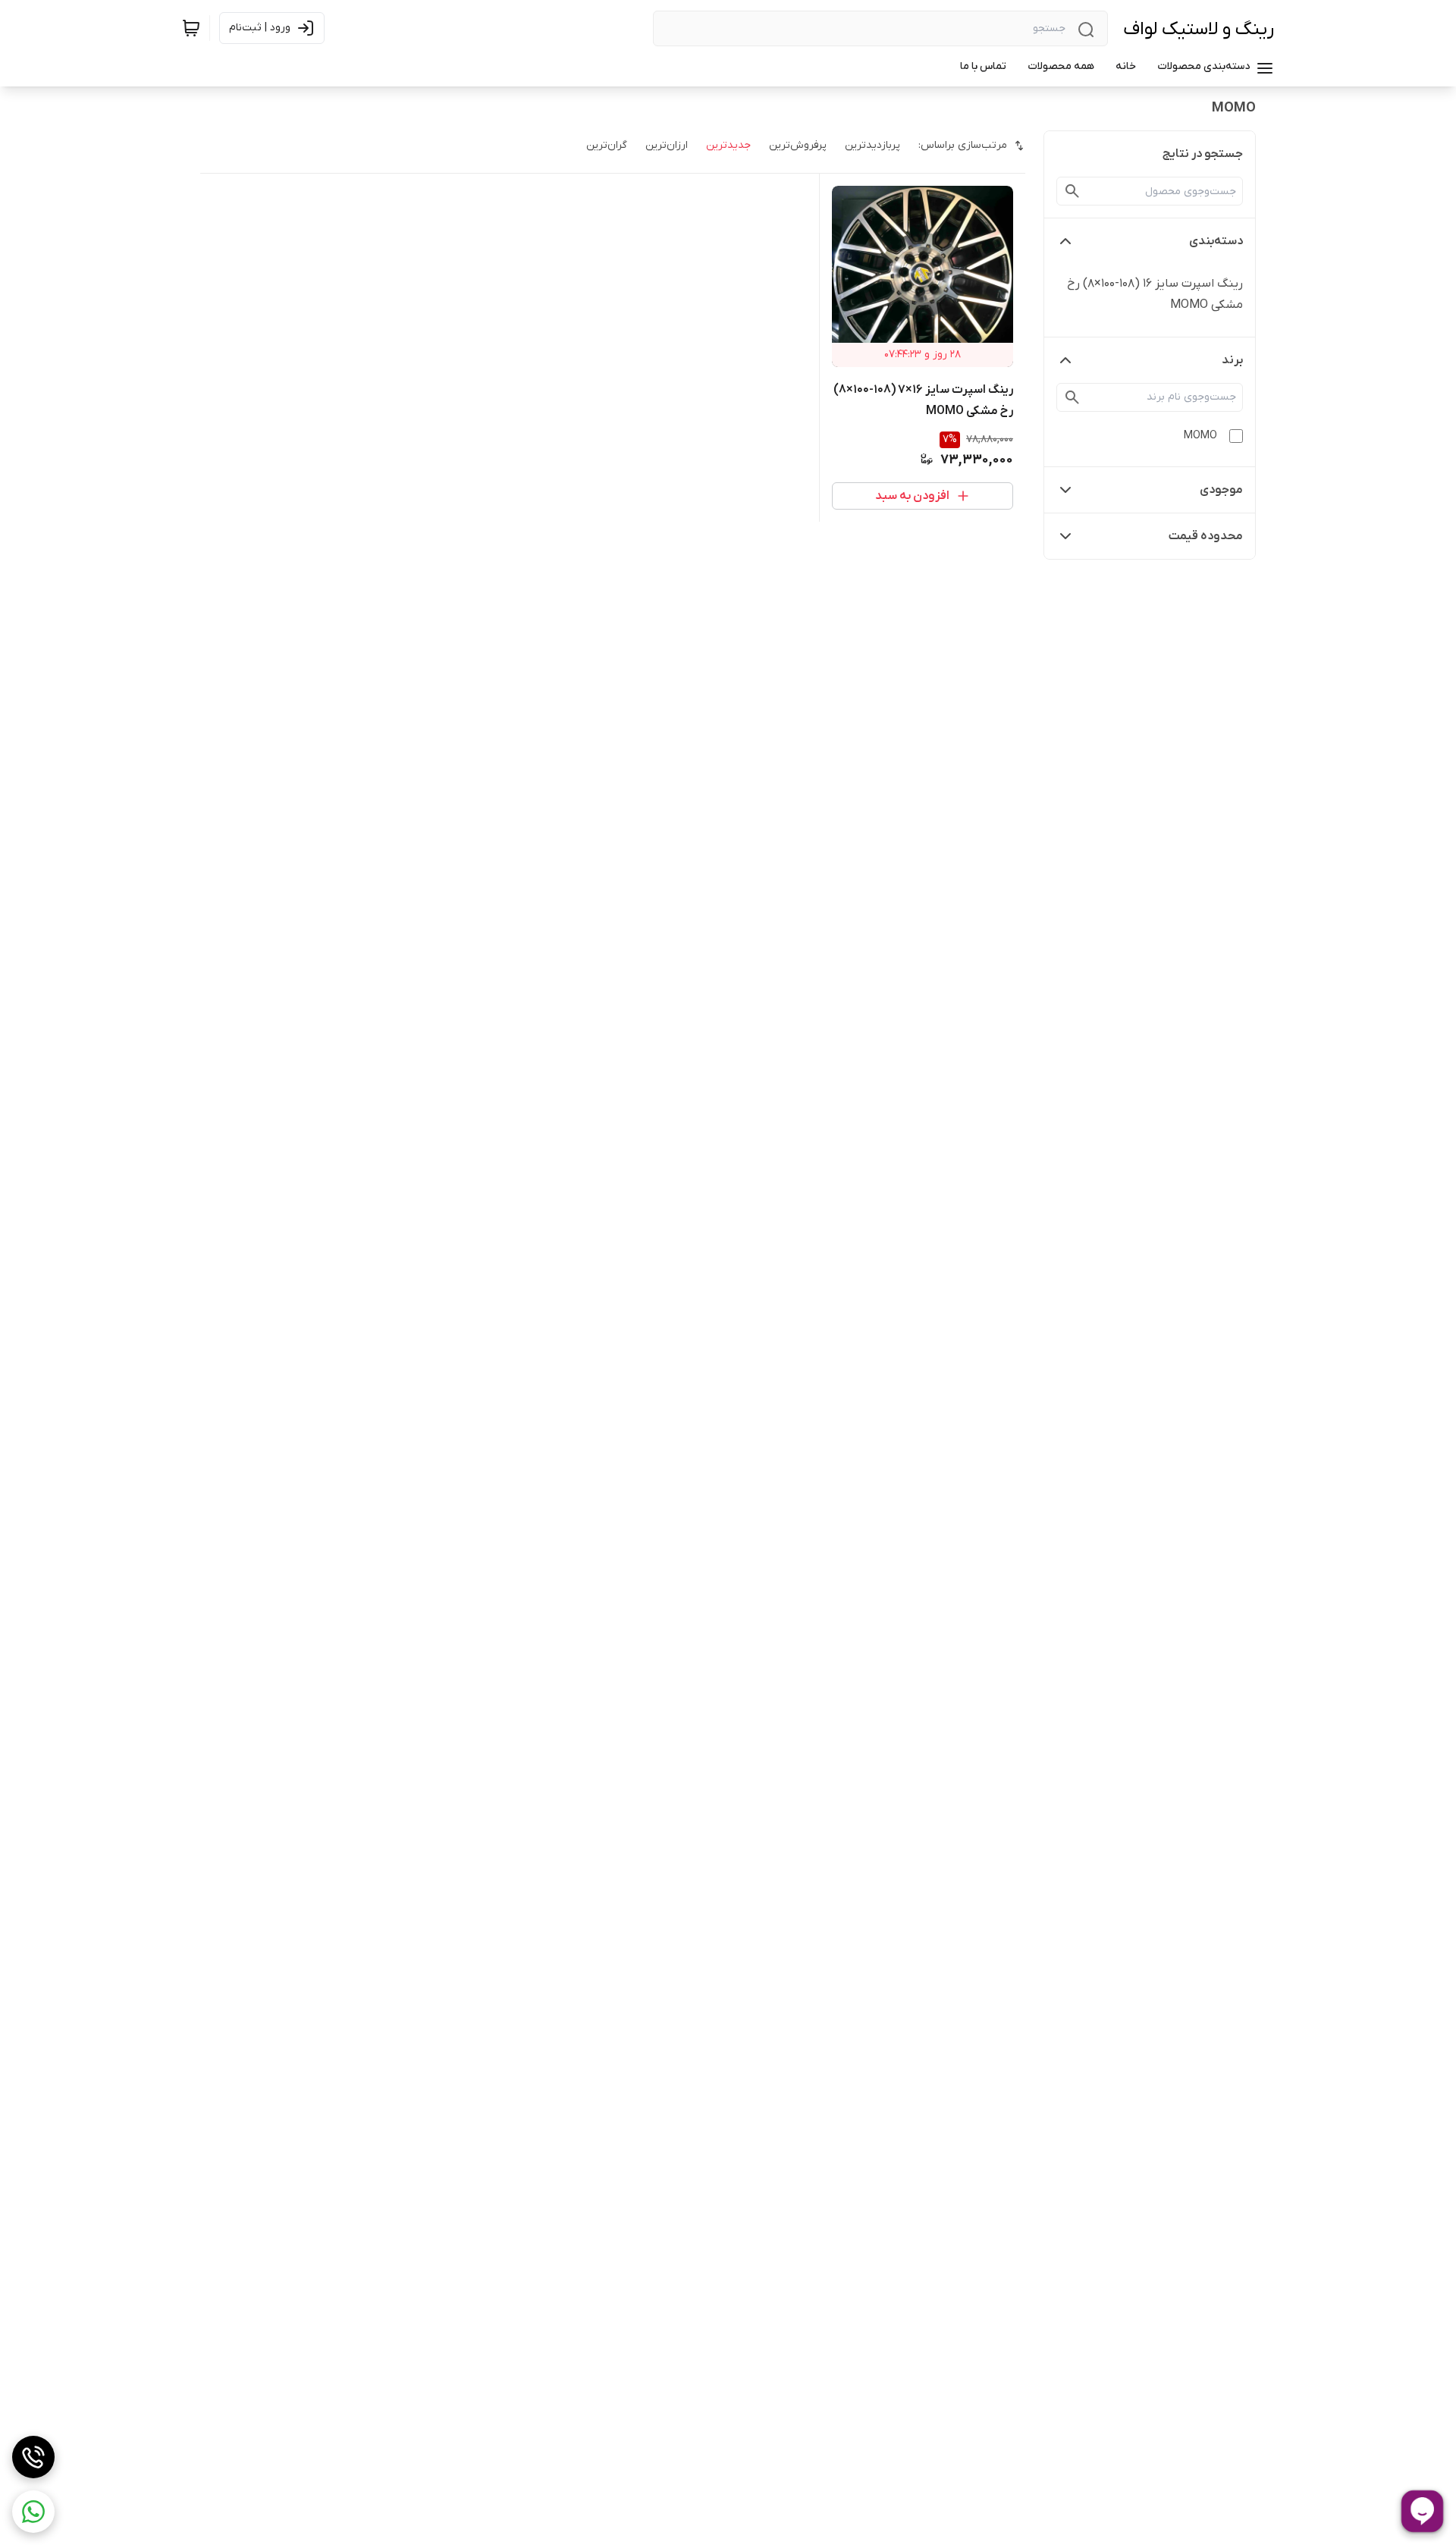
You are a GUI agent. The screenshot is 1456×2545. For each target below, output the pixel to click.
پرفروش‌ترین (798, 145)
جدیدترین (728, 145)
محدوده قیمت (1206, 536)
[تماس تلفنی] (33, 2457)
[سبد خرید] (191, 28)
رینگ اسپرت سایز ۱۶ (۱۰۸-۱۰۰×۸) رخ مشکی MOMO (1155, 294)
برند (1232, 360)
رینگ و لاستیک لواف (1199, 29)
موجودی (1221, 490)
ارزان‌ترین (667, 145)
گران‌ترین (607, 145)
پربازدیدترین (872, 145)
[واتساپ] (33, 2512)
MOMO (1200, 436)
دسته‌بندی (1216, 241)
